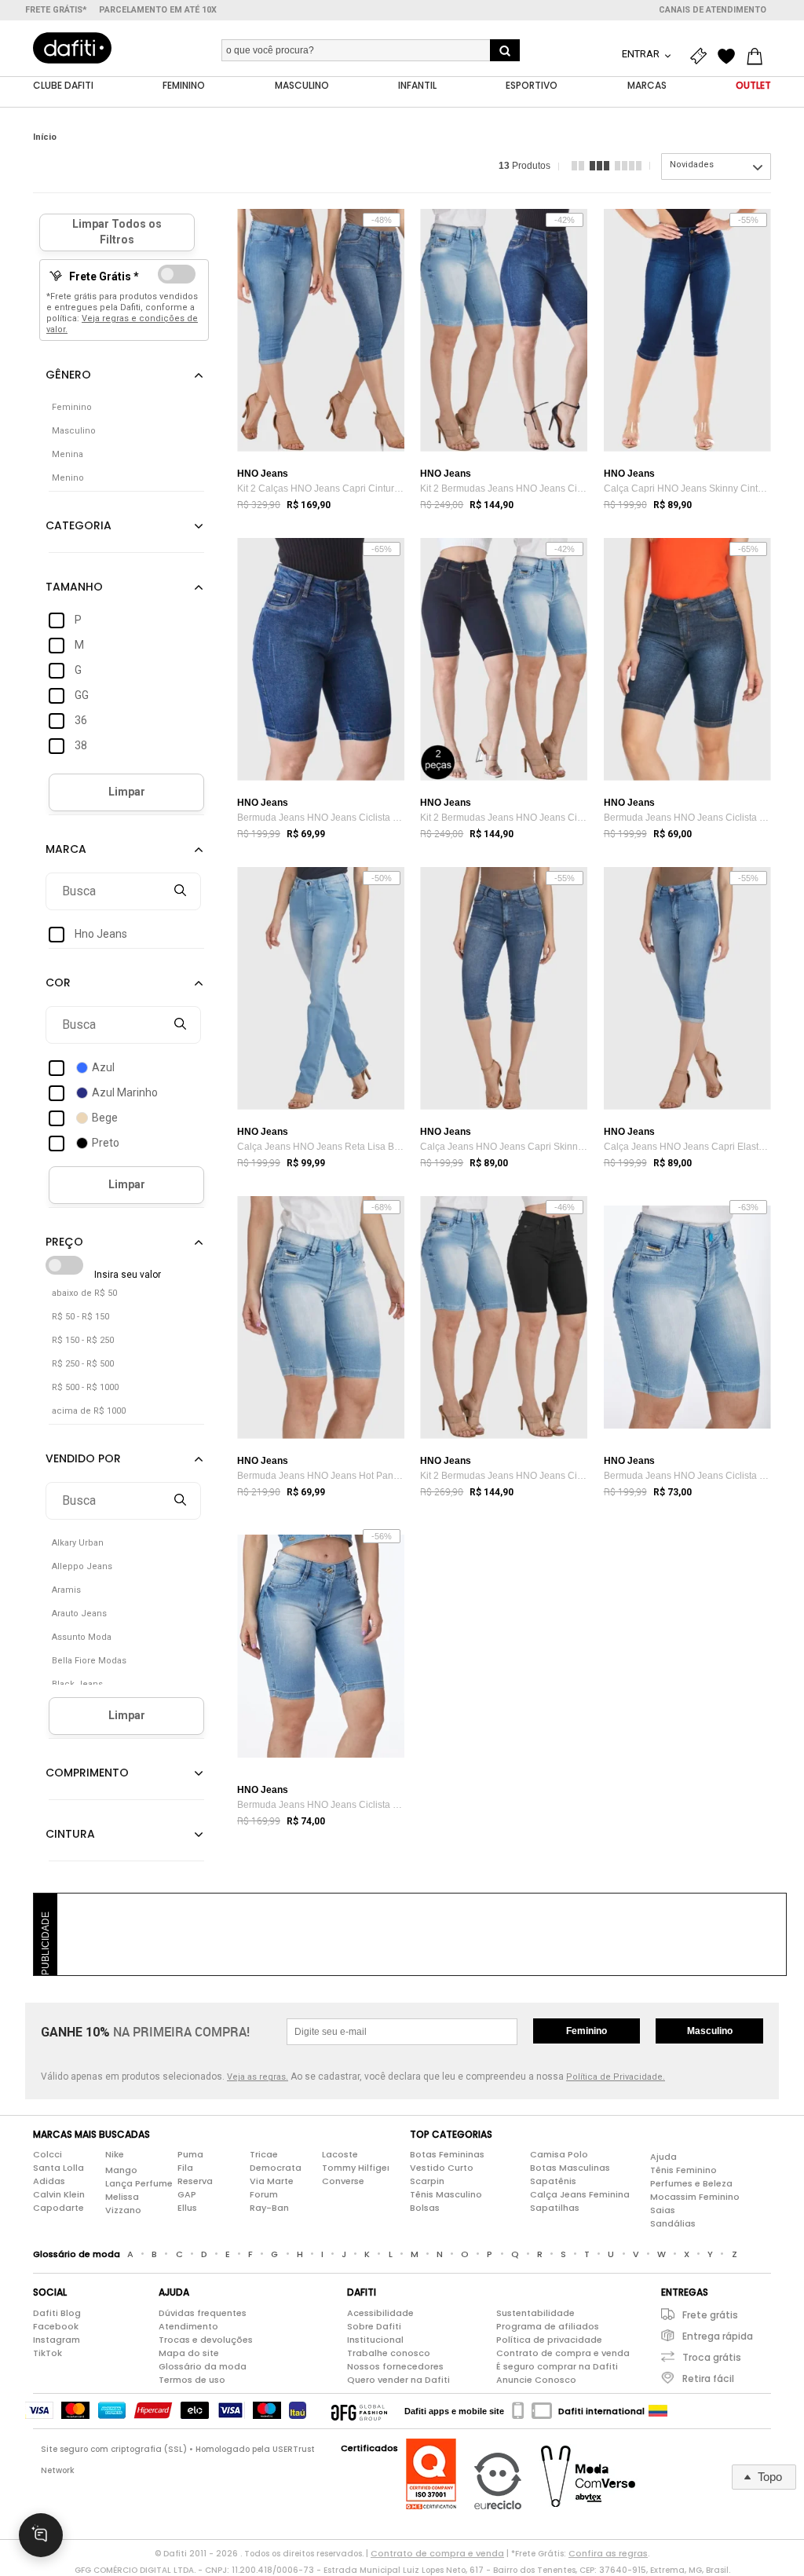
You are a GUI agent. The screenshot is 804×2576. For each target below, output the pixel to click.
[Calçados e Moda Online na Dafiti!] (72, 48)
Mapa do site (189, 2353)
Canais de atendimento (713, 10)
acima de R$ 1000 (89, 1411)
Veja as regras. (258, 2077)
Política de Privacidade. (616, 2077)
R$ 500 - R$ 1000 (85, 1387)
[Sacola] (758, 57)
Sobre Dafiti (374, 2326)
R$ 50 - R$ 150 (80, 1317)
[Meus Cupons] (702, 57)
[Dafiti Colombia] (658, 2411)
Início (45, 137)
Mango (121, 2170)
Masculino (710, 2031)
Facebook (56, 2326)
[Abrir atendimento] (41, 2535)
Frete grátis (710, 2315)
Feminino (587, 2031)
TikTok (48, 2353)
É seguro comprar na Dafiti (557, 2366)
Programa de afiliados (548, 2326)
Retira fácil (708, 2378)
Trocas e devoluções (206, 2340)
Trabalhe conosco (389, 2353)
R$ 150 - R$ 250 (83, 1340)
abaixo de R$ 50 (84, 1293)
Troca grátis (712, 2357)
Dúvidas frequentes (203, 2313)
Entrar (642, 54)
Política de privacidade (549, 2340)
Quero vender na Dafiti (398, 2380)
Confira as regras (608, 2553)
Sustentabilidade (535, 2313)
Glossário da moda (203, 2366)
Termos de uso (192, 2380)
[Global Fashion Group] (359, 2411)
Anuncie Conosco (536, 2380)
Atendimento (188, 2326)
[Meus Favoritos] (730, 57)
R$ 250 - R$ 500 (83, 1364)
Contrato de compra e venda (563, 2353)
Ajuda (663, 2157)
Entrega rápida (718, 2336)
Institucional (375, 2340)
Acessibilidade (380, 2313)
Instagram (57, 2340)
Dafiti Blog (57, 2313)
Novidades (692, 165)
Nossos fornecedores (395, 2366)
